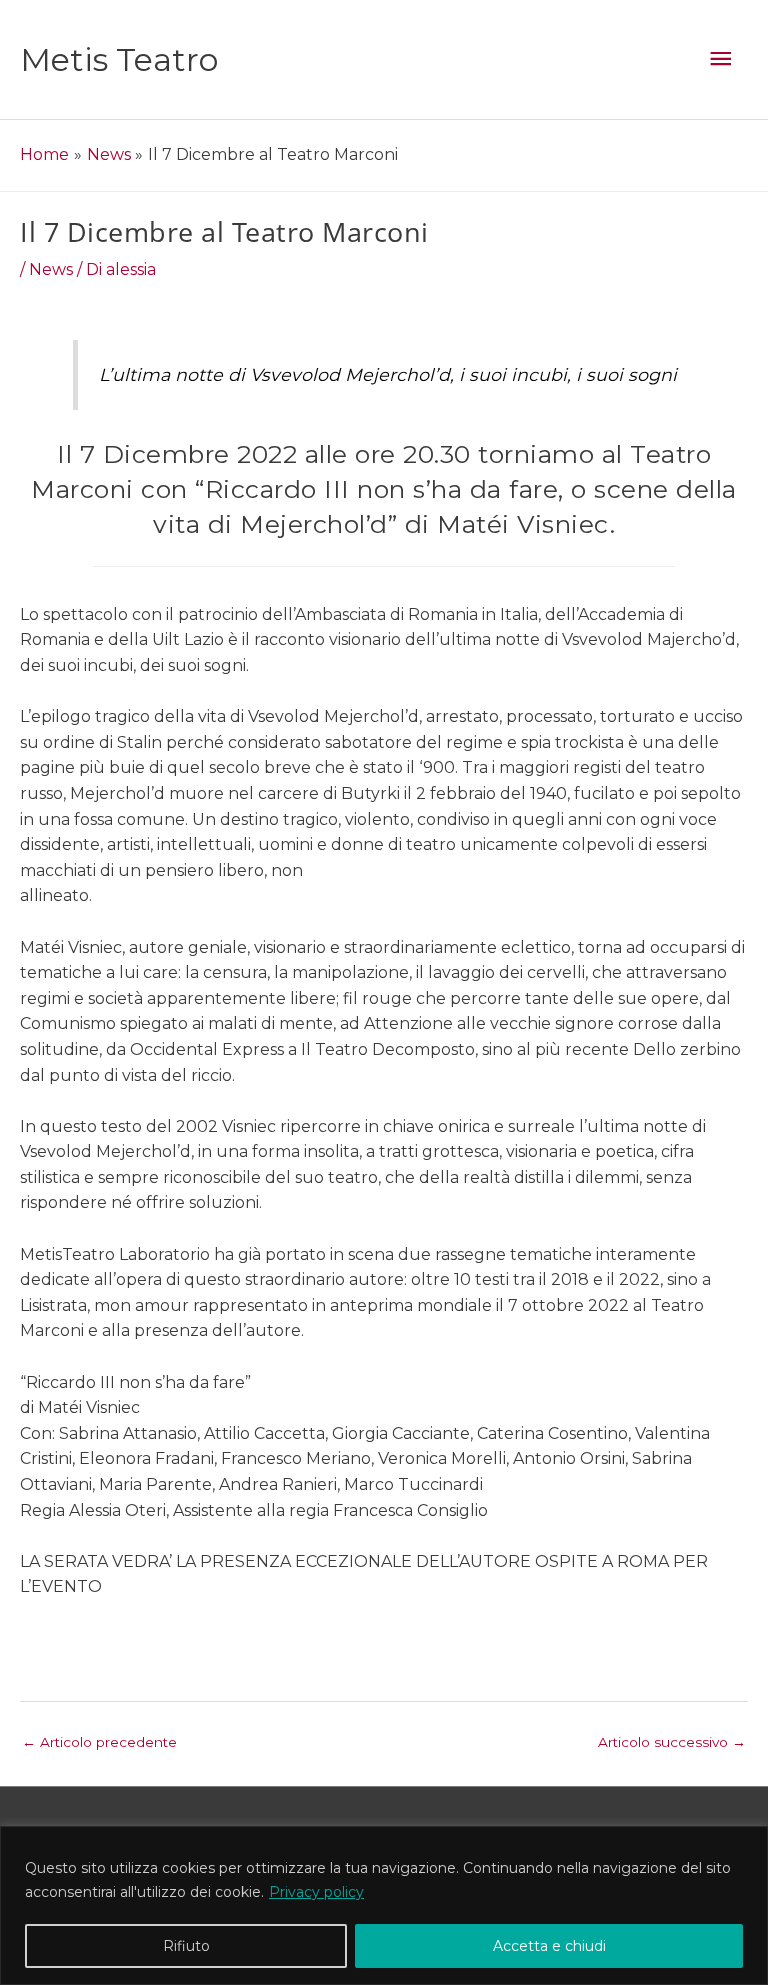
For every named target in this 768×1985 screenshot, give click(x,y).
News (51, 269)
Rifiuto (186, 1946)
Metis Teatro (119, 59)
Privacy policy (316, 1892)
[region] (384, 1905)
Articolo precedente (99, 1742)
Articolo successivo (672, 1742)
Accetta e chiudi (549, 1946)
